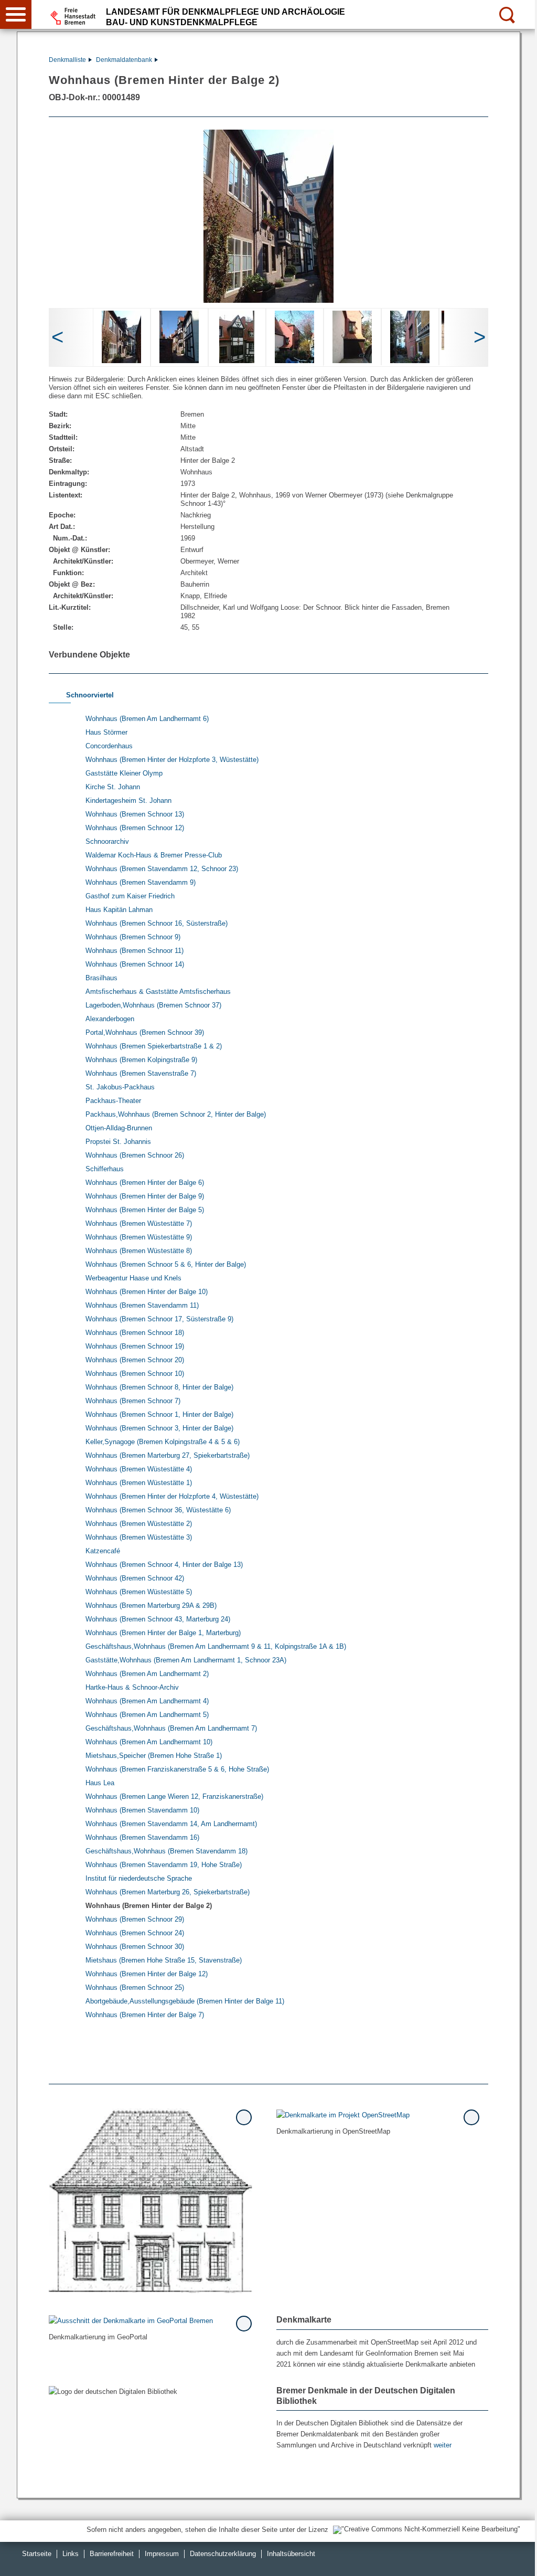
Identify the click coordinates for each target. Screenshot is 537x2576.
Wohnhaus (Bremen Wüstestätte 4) (139, 1469)
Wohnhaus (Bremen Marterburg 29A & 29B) (151, 1605)
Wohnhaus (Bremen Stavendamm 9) (141, 882)
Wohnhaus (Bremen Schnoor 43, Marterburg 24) (158, 1619)
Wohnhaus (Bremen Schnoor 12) (135, 828)
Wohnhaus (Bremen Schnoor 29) (135, 1919)
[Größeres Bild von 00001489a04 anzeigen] (237, 337)
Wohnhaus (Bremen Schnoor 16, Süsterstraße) (157, 923)
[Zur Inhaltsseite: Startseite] (151, 2201)
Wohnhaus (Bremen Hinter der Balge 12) (147, 1974)
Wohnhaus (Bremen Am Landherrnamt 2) (147, 1674)
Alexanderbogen (110, 1019)
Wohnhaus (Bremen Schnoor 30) (135, 1947)
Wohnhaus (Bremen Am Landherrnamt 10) (149, 1742)
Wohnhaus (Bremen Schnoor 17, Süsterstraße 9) (159, 1319)
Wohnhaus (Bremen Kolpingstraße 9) (141, 1060)
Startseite (37, 2554)
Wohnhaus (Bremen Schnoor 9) (133, 937)
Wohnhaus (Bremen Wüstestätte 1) (139, 1483)
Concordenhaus (109, 746)
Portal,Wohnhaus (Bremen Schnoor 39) (145, 1032)
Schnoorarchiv (107, 841)
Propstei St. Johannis (118, 1142)
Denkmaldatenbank (124, 60)
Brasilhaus (101, 978)
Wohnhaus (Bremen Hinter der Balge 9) (145, 1196)
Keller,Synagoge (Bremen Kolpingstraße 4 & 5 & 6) (163, 1442)
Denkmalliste (67, 60)
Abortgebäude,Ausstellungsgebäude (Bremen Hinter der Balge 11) (185, 2001)
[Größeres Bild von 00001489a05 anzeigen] (294, 337)
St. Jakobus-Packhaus (120, 1087)
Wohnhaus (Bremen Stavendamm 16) (142, 1837)
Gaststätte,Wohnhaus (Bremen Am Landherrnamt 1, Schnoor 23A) (186, 1660)
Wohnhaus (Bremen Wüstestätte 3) (139, 1537)
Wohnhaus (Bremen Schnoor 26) (135, 1155)
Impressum (162, 2554)
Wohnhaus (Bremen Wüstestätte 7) (139, 1223)
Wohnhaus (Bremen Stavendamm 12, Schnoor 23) (162, 869)
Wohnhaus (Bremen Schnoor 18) (135, 1333)
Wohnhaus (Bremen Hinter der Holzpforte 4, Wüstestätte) (172, 1496)
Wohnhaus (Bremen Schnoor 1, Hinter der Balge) (159, 1414)
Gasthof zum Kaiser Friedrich (130, 896)
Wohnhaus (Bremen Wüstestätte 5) (139, 1592)
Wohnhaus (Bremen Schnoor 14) (135, 964)
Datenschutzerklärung (223, 2554)
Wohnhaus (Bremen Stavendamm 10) (142, 1810)
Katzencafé (103, 1551)
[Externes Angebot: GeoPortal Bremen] (151, 2320)
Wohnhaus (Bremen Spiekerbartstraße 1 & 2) (154, 1046)
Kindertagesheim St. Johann (128, 801)
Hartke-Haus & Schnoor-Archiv (132, 1687)
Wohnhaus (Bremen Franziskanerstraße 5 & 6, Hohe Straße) (177, 1769)
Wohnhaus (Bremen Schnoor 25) (135, 1987)
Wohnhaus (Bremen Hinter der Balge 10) (147, 1292)
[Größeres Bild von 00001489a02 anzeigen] (121, 337)
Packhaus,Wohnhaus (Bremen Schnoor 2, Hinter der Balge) (176, 1114)
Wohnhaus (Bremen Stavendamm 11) (142, 1305)
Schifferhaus (105, 1169)
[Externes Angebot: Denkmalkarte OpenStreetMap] (378, 2114)
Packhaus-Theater (113, 1101)
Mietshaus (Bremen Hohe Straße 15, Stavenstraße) (164, 1960)
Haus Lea (100, 1783)
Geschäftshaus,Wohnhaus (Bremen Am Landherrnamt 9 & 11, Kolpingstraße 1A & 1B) (216, 1646)
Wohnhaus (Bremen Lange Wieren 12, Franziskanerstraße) (174, 1796)
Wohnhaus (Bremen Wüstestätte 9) (139, 1237)
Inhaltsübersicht (291, 2554)
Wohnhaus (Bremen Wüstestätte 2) (139, 1524)
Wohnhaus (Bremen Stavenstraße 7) (141, 1073)
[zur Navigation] (16, 14)
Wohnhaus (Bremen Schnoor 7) (133, 1401)
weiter (443, 2445)
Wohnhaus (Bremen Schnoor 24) (135, 1933)
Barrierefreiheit (112, 2554)
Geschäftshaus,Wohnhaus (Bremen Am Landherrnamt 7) (171, 1728)
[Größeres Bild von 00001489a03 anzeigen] (179, 337)
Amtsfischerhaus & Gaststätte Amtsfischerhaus (158, 992)
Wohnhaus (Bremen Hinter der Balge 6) (145, 1183)
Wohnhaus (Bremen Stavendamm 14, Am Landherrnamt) (171, 1824)
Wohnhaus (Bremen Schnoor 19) (135, 1346)
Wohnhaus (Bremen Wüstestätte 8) (139, 1251)
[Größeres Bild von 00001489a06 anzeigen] (352, 337)
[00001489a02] (268, 216)
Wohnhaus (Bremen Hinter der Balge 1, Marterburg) (163, 1633)
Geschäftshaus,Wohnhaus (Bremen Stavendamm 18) (167, 1851)
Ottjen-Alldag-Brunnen (119, 1128)
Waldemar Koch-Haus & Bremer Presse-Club (154, 855)
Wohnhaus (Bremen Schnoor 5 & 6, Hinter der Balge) (166, 1264)
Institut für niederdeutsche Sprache (139, 1878)
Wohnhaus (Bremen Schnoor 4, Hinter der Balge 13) (164, 1565)
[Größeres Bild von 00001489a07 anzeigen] (410, 337)
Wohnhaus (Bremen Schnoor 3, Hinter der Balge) (159, 1428)
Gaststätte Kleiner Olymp (124, 773)
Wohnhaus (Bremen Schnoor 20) (135, 1360)
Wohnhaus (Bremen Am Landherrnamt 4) (147, 1701)
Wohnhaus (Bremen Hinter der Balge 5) (145, 1210)
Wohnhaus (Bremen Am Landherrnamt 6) (147, 719)
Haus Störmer (106, 732)
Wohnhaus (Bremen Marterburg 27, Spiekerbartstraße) (168, 1455)
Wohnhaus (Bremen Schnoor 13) (135, 814)
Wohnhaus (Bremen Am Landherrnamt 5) (147, 1715)
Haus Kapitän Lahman (119, 910)
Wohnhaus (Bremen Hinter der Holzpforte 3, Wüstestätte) (172, 760)
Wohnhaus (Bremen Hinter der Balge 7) (145, 2015)
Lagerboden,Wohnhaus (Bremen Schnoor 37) (153, 1005)
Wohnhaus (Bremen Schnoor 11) (135, 951)
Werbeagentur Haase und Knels (133, 1278)
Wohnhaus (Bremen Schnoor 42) (135, 1578)
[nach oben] (521, 2560)
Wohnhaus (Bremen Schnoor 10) (135, 1374)
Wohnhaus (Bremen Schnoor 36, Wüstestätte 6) (158, 1510)
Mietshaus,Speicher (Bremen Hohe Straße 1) (154, 1756)
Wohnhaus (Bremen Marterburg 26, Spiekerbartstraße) (168, 1892)
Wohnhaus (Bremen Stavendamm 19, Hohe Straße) (164, 1865)
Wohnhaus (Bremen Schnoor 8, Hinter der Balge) (159, 1387)
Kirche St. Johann (113, 787)
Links (71, 2554)
